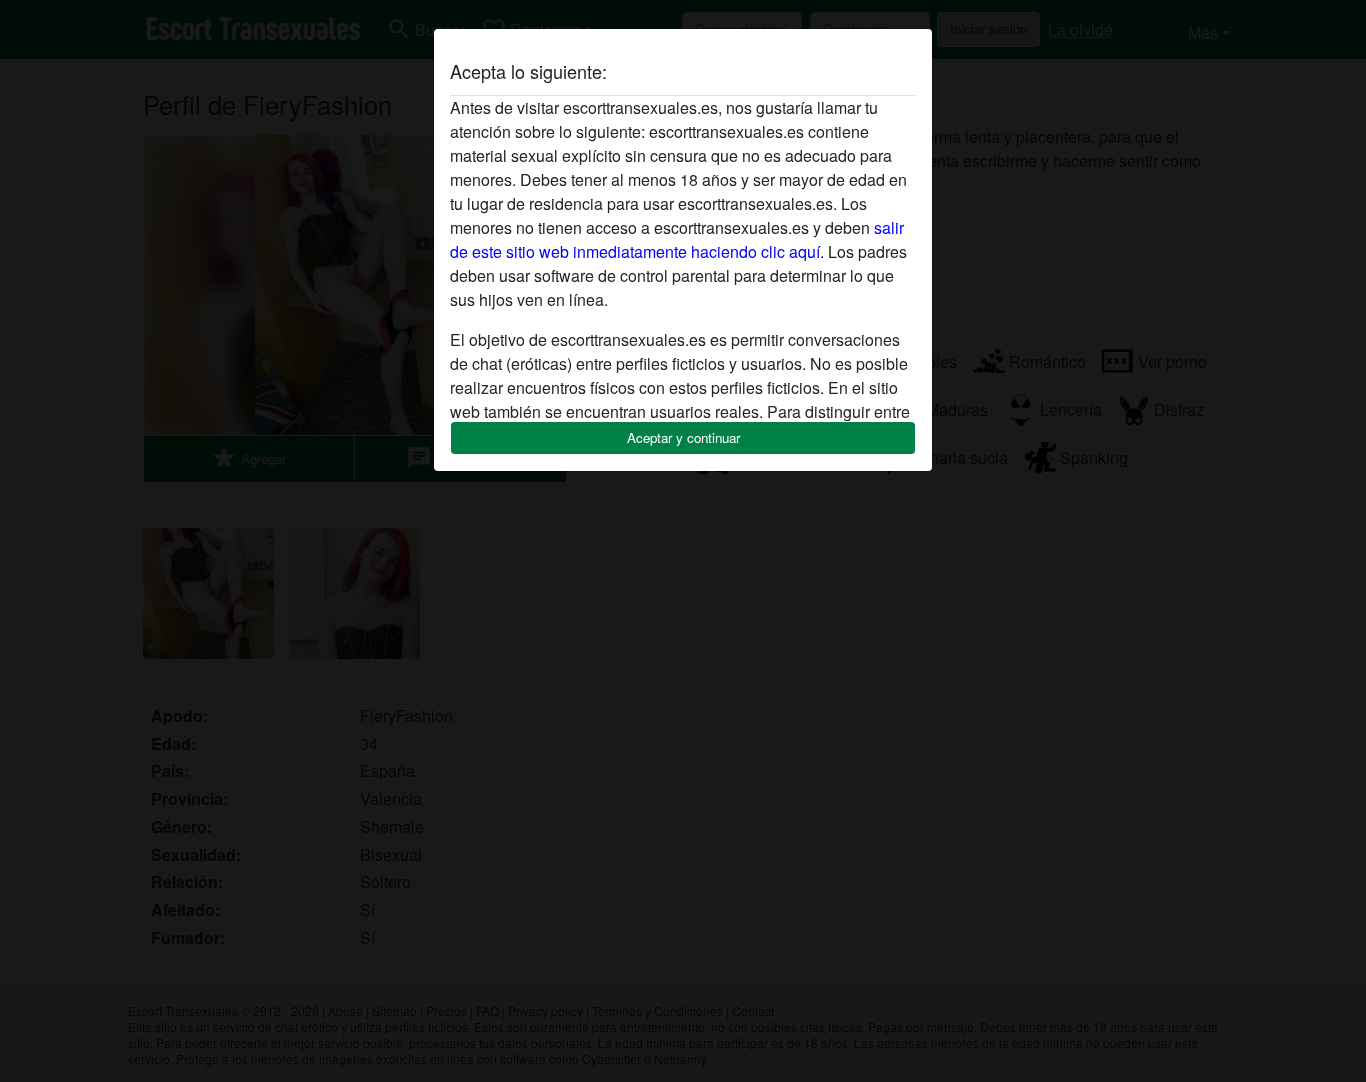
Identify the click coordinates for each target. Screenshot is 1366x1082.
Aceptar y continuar (683, 437)
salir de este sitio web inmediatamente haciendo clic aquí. (677, 239)
